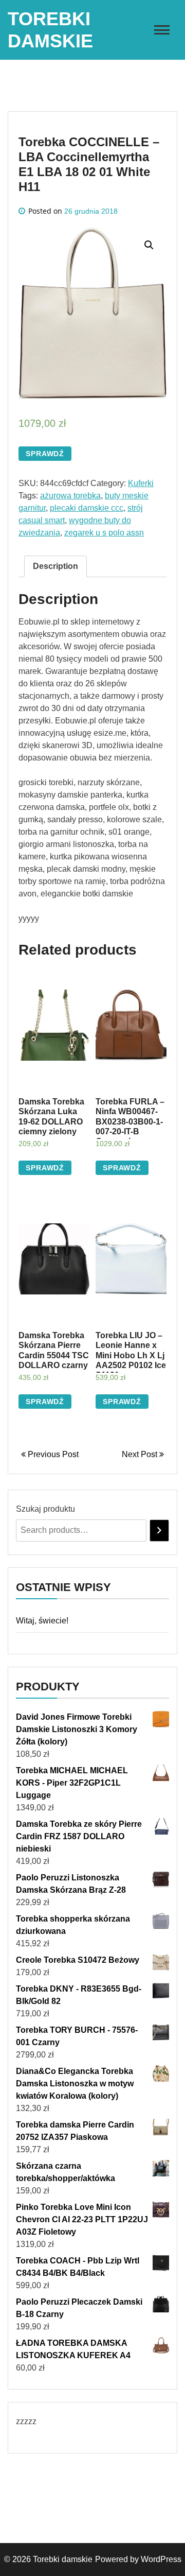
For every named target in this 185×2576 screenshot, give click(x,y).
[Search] (159, 1531)
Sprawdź (45, 454)
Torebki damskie (63, 2559)
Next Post (141, 1454)
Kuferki (141, 483)
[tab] (55, 566)
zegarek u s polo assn (104, 533)
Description (55, 566)
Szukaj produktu (45, 1509)
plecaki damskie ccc (87, 508)
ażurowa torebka (70, 496)
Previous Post (52, 1454)
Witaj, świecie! (42, 1621)
